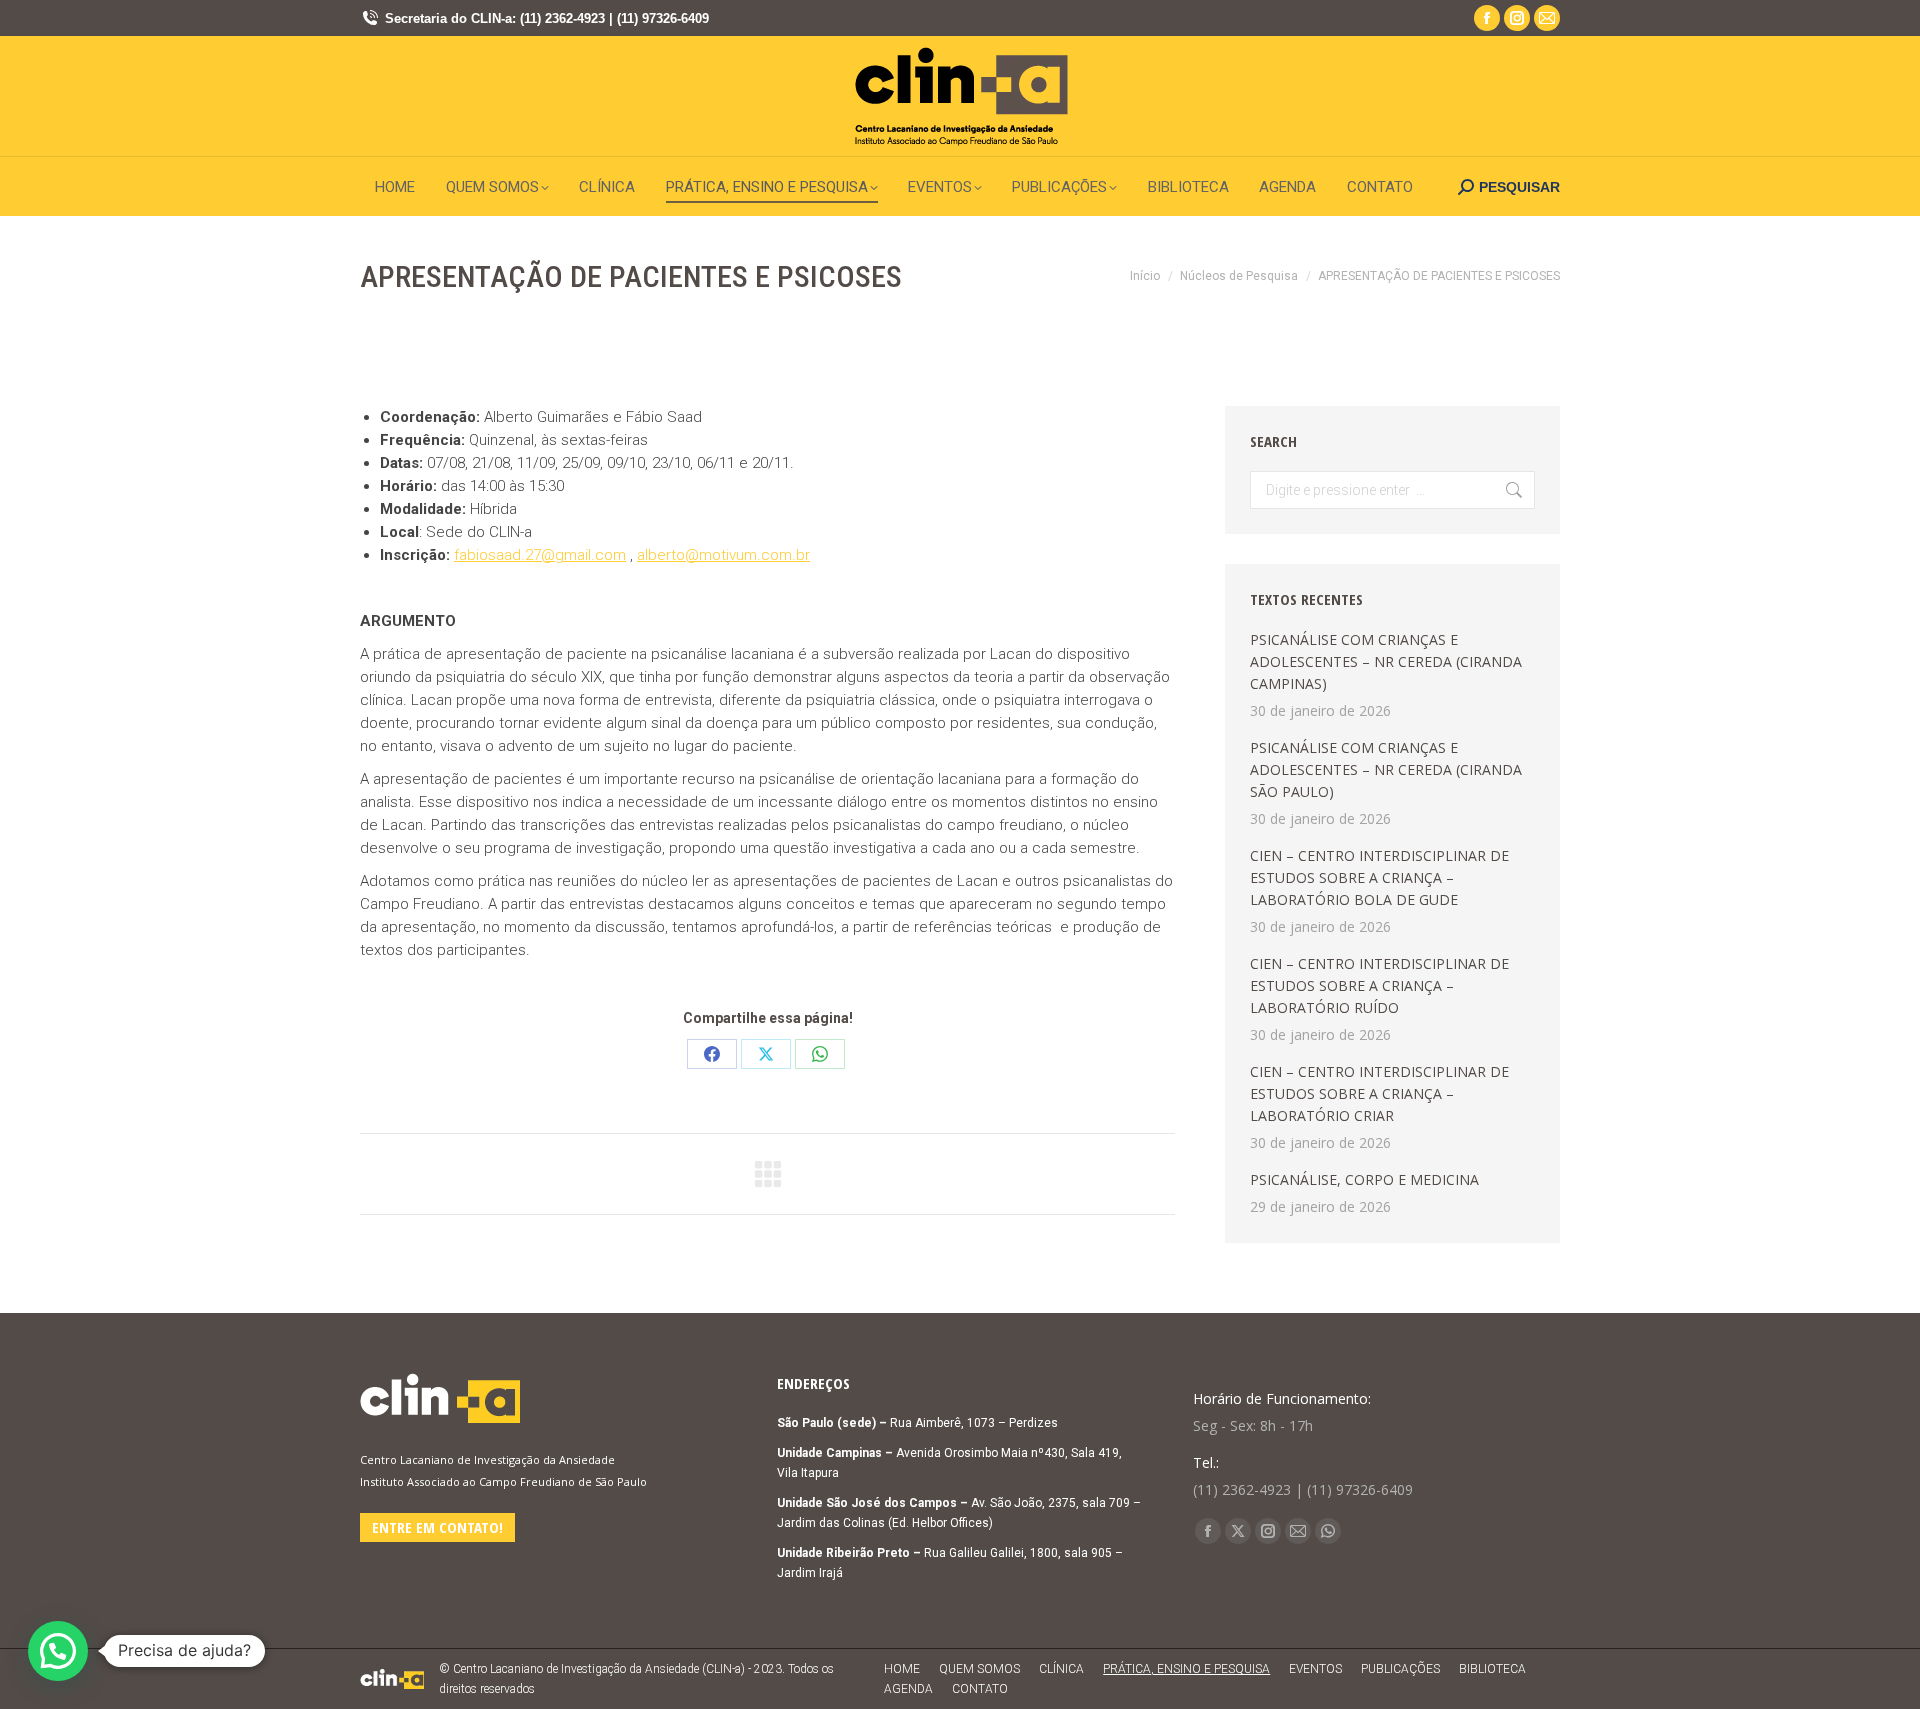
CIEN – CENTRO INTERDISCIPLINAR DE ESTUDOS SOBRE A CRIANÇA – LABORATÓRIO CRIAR (1379, 1093)
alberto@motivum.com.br (723, 555)
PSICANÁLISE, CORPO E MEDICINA (1364, 1179)
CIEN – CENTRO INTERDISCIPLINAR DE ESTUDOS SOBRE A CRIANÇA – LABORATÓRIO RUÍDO (1379, 985)
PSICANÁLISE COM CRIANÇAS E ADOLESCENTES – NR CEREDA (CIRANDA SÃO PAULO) (1386, 769)
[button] (58, 1651)
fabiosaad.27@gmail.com (540, 555)
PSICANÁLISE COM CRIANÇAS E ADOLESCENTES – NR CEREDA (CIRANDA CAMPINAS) (1386, 661)
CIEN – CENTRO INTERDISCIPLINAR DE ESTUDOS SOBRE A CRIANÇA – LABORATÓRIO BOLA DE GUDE (1379, 877)
